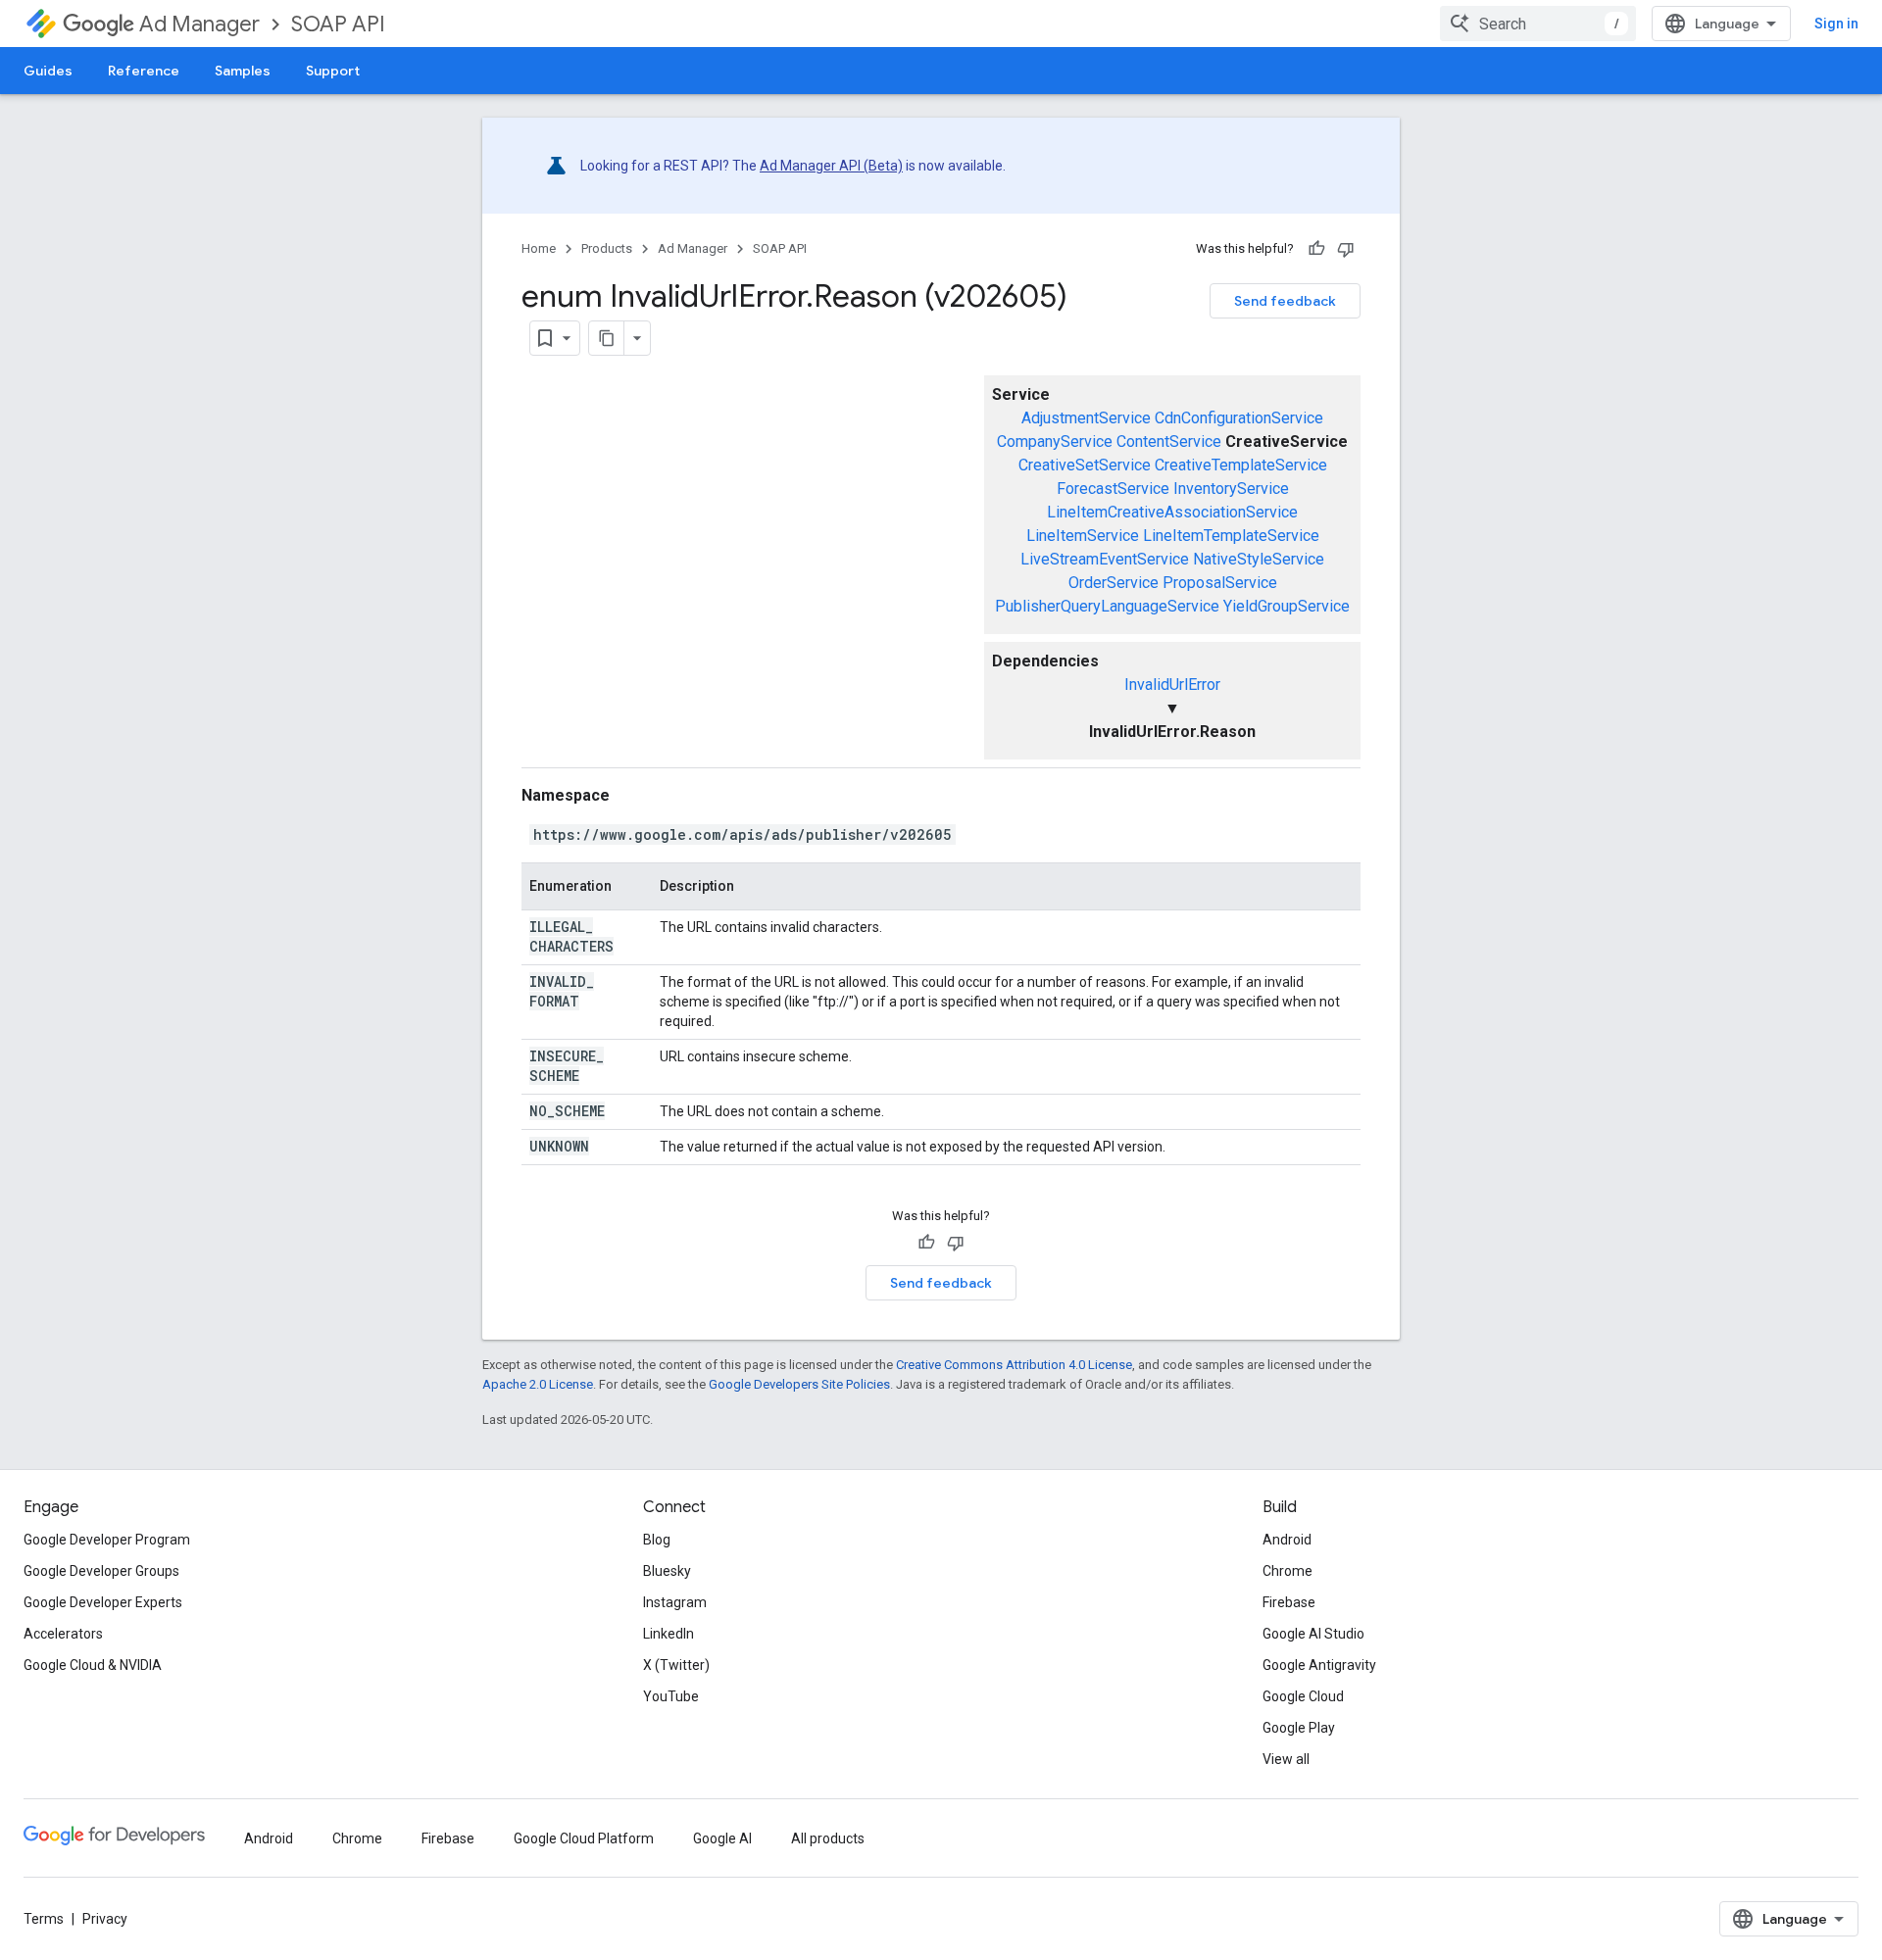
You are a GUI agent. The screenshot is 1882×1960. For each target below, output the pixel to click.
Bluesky (667, 1571)
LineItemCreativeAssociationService (1172, 512)
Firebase (1289, 1602)
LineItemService (1083, 536)
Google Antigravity (1319, 1665)
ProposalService (1220, 583)
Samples (243, 71)
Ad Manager (199, 24)
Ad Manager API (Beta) (831, 166)
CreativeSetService (1085, 465)
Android (1287, 1540)
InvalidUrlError (1172, 685)
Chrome (1288, 1571)
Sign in (1836, 24)
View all (1286, 1759)
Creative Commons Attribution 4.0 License (1014, 1365)
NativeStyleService (1259, 559)
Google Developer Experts (103, 1602)
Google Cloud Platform (584, 1838)
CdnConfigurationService (1239, 418)
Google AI (722, 1838)
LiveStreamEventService (1105, 559)
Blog (657, 1540)
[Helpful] (1316, 249)
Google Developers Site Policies (799, 1384)
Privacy (105, 1919)
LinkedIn (669, 1634)
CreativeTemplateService (1241, 465)
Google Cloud (1303, 1696)
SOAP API (338, 24)
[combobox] (1538, 24)
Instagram (675, 1602)
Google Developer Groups (101, 1571)
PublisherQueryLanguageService (1107, 606)
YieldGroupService (1287, 606)
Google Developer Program (107, 1540)
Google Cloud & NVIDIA (93, 1665)
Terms (44, 1919)
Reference (144, 71)
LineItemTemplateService (1231, 536)
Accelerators (63, 1634)
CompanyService (1055, 441)
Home (539, 248)
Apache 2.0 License (538, 1384)
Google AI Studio (1313, 1634)
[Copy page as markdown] (607, 338)
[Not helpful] (1346, 249)
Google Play (1299, 1728)
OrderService (1114, 583)
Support (333, 71)
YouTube (671, 1696)
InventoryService (1231, 489)
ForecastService (1113, 489)
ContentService (1169, 441)
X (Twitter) (676, 1665)
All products (828, 1838)
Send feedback (1285, 301)
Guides (48, 71)
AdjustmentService (1086, 418)
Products (607, 248)
